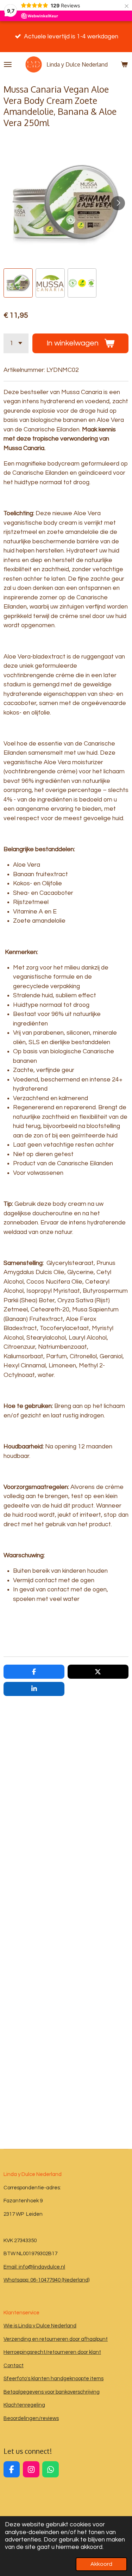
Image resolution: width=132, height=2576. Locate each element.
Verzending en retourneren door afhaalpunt (56, 2339)
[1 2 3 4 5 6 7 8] (16, 343)
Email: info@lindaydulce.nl (34, 2267)
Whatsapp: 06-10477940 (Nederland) (46, 2280)
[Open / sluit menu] (8, 64)
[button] (18, 283)
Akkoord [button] (101, 2564)
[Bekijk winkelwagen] (124, 64)
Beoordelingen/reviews (31, 2418)
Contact (14, 2366)
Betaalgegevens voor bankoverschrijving (52, 2392)
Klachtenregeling (24, 2405)
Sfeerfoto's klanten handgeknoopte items (54, 2379)
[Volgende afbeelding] (118, 203)
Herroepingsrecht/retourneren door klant (52, 2352)
